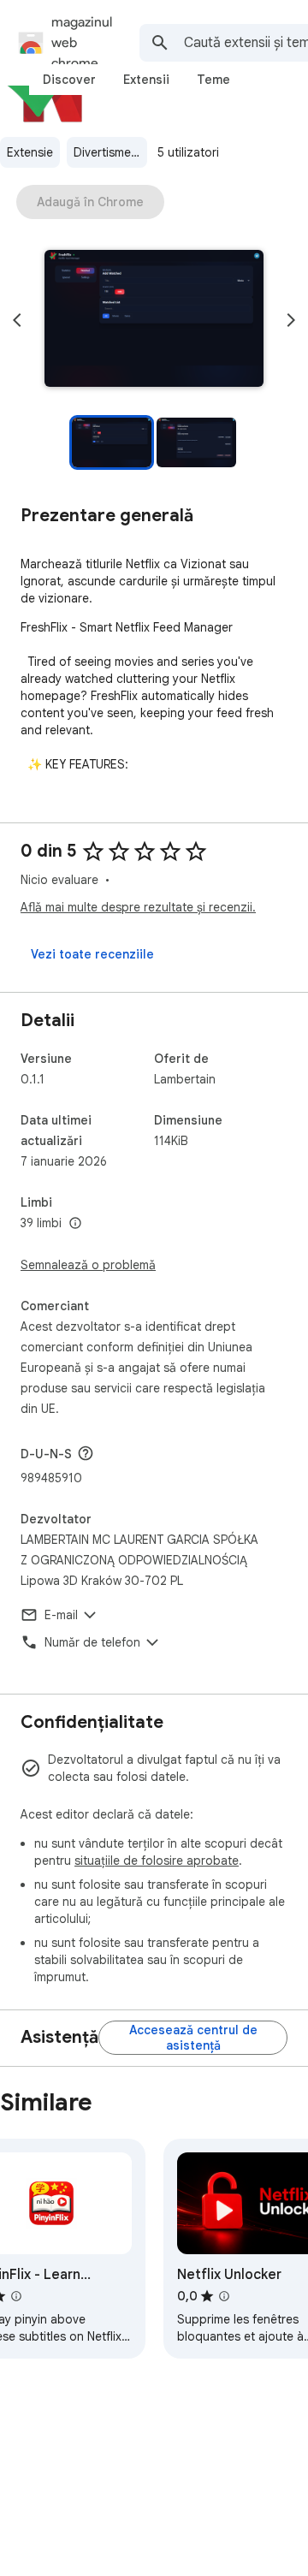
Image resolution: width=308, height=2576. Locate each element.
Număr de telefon (92, 1642)
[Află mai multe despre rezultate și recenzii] (86, 1453)
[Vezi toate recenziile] (92, 954)
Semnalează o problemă (88, 1265)
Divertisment (108, 152)
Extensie (30, 152)
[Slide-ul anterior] (17, 320)
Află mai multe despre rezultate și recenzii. (138, 907)
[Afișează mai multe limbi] (75, 1224)
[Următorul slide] (291, 320)
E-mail (61, 1615)
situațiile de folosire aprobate (157, 1861)
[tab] (69, 80)
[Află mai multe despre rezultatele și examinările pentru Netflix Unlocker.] (224, 2296)
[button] (154, 320)
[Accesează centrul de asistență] (193, 2038)
